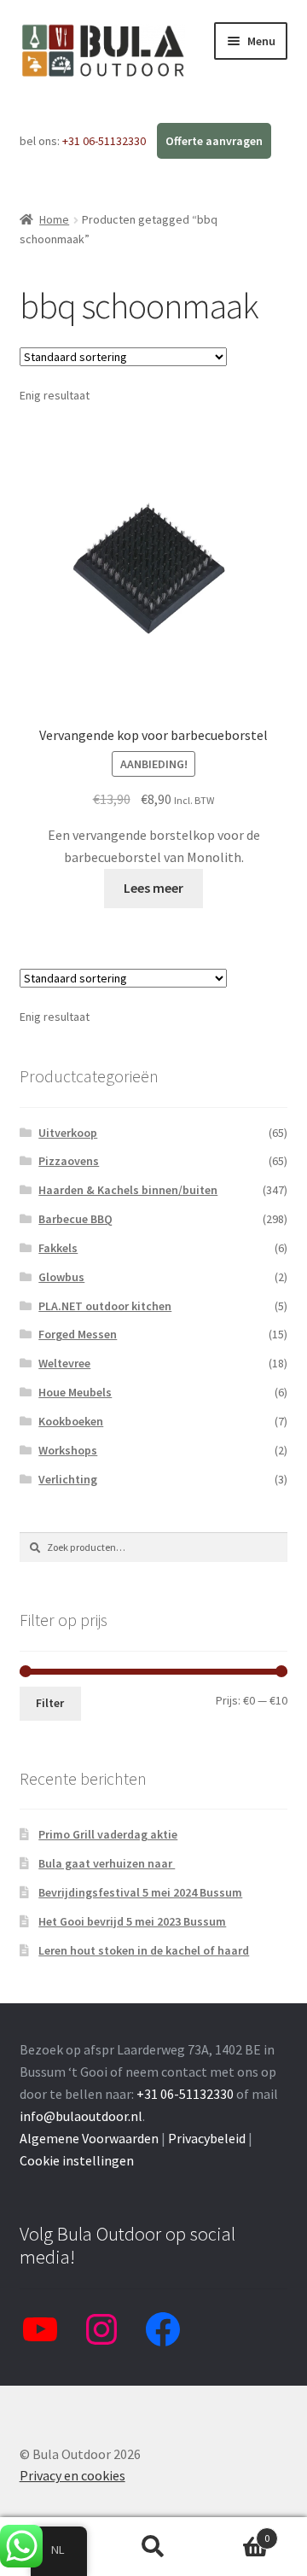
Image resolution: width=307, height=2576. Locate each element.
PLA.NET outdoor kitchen (105, 1306)
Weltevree (64, 1363)
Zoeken (153, 2547)
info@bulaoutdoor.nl (81, 2116)
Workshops (68, 1450)
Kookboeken (71, 1421)
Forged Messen (78, 1334)
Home (54, 219)
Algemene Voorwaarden (89, 2138)
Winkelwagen (237, 2532)
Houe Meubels (75, 1392)
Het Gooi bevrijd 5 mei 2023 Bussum (132, 1921)
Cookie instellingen (77, 2160)
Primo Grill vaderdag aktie (108, 1834)
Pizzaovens (69, 1161)
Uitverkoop (68, 1133)
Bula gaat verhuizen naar (107, 1863)
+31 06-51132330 (105, 141)
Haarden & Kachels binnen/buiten (128, 1190)
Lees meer (153, 888)
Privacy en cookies (72, 2475)
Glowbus (61, 1277)
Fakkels (58, 1248)
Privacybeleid (207, 2138)
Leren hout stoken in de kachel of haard (144, 1950)
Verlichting (68, 1479)
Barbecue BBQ (75, 1219)
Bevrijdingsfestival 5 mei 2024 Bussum (140, 1892)
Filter (50, 1703)
